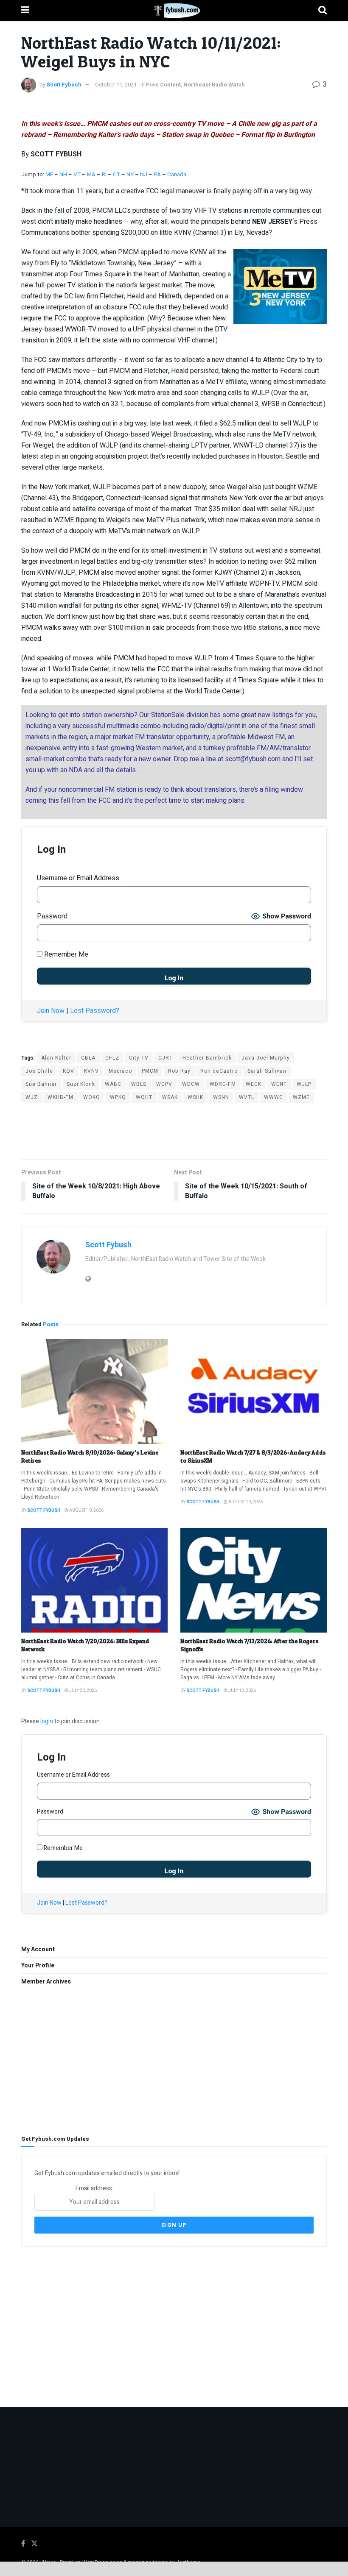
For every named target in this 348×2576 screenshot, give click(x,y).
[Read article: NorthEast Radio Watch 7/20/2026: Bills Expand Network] (94, 1580)
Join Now (51, 1011)
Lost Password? (95, 1011)
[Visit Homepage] (174, 11)
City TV (139, 1058)
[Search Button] (323, 10)
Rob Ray (179, 1071)
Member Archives (46, 1982)
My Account (38, 1949)
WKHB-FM (60, 1097)
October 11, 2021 (116, 85)
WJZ (32, 1097)
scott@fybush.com (253, 759)
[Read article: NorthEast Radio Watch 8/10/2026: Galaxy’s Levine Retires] (94, 1392)
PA (157, 175)
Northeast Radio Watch (214, 85)
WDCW (191, 1084)
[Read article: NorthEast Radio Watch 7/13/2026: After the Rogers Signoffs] (254, 1580)
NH (63, 175)
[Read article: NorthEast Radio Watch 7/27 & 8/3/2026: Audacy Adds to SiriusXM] (254, 1392)
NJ (144, 175)
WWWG (274, 1097)
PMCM (150, 1071)
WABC (113, 1084)
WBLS (139, 1084)
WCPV (164, 1084)
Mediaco (120, 1071)
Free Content (163, 85)
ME (49, 175)
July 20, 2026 (83, 1691)
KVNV (91, 1071)
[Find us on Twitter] (34, 2544)
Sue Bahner (41, 1084)
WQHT (144, 1097)
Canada (177, 175)
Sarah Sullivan (267, 1071)
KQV (69, 1071)
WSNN (221, 1097)
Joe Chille (39, 1071)
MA (91, 175)
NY (130, 175)
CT (116, 175)
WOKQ (92, 1097)
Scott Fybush (64, 85)
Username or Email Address (78, 878)
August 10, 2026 (86, 1511)
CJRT (166, 1058)
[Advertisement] (174, 1130)
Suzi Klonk (81, 1084)
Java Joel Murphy (266, 1058)
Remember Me (65, 954)
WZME (301, 1097)
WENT (279, 1084)
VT (77, 175)
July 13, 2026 (242, 1691)
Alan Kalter (56, 1058)
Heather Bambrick (207, 1058)
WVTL (247, 1097)
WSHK (195, 1097)
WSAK (170, 1097)
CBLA (88, 1058)
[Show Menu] (25, 10)
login (47, 1721)
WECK (254, 1084)
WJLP (304, 1084)
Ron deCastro (219, 1071)
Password (52, 916)
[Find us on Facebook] (23, 2544)
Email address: (94, 2188)
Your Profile (38, 1965)
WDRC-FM (223, 1084)
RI (104, 175)
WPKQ (118, 1097)
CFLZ (112, 1058)
